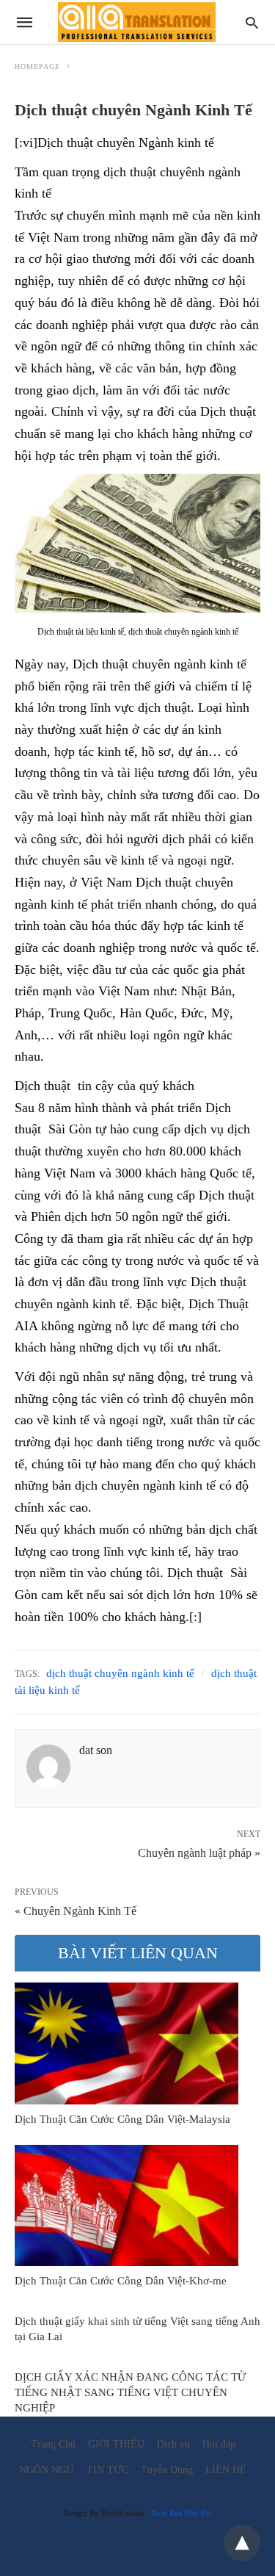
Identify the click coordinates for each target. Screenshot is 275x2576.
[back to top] (242, 2543)
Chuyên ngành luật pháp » (199, 1852)
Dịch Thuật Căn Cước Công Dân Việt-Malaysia (122, 2119)
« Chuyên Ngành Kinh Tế (76, 1911)
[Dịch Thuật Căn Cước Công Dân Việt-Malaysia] (126, 2043)
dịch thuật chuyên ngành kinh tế (120, 1673)
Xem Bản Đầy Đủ (181, 2513)
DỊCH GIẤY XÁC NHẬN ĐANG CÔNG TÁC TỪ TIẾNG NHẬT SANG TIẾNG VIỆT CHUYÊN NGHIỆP (131, 2392)
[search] (252, 22)
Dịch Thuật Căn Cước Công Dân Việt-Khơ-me (121, 2281)
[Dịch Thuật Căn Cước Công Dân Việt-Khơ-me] (126, 2206)
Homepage (37, 66)
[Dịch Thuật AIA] (137, 22)
